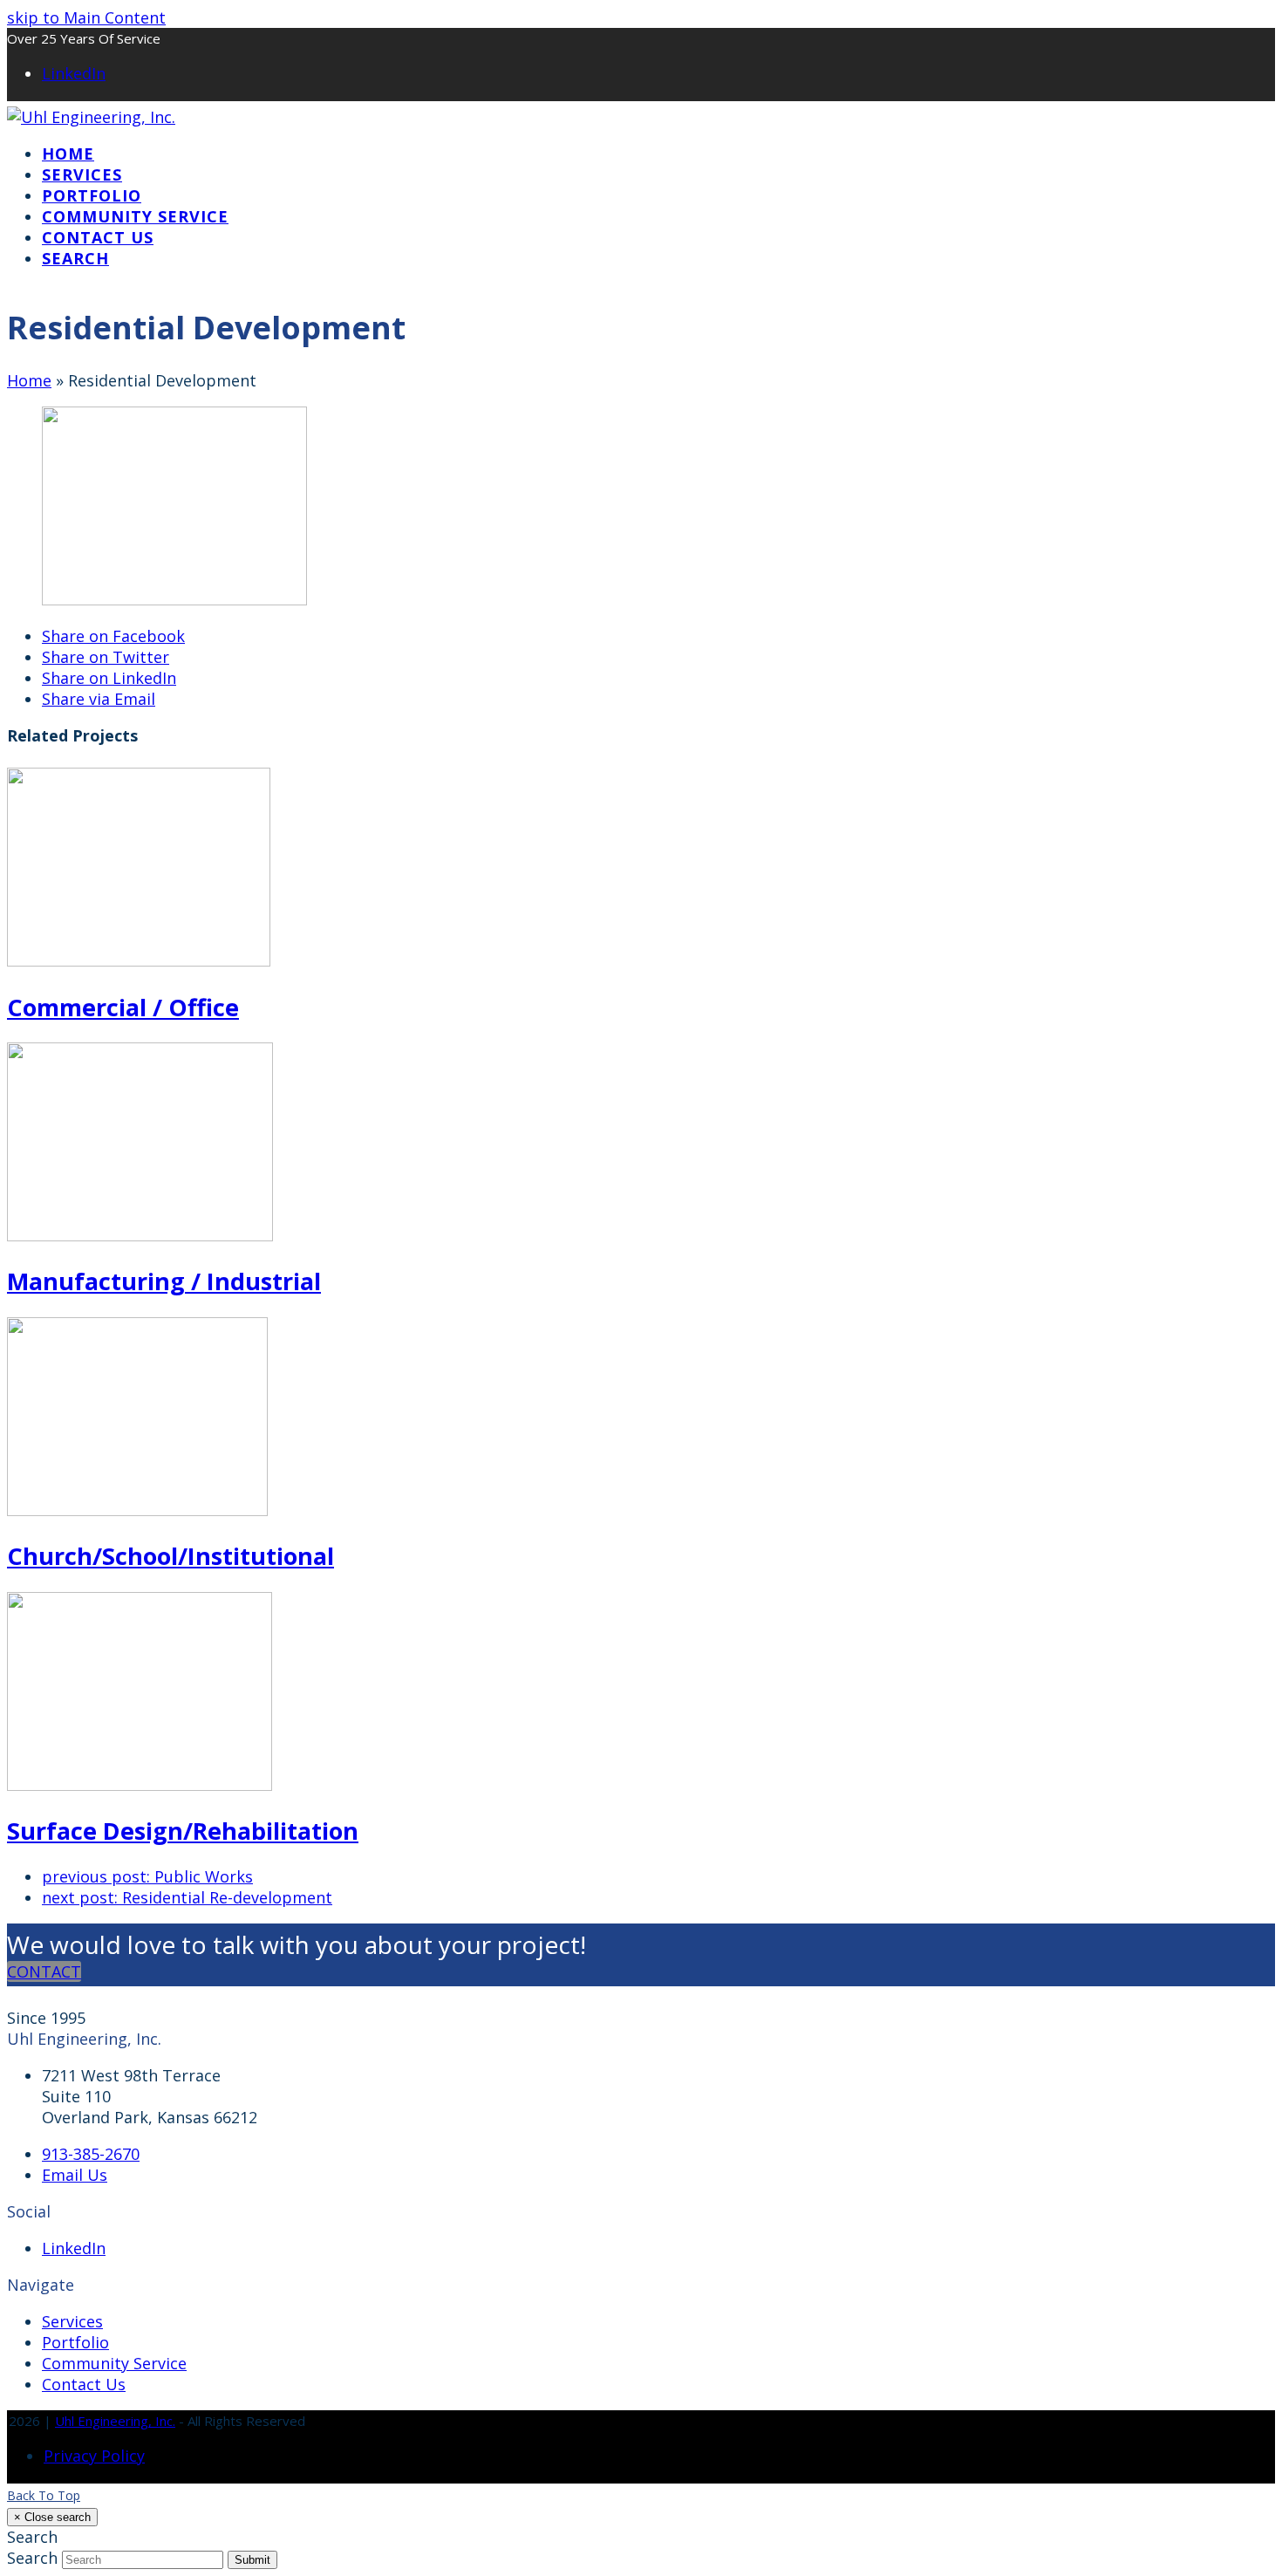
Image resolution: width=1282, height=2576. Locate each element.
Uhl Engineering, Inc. (115, 2421)
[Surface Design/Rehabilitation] (140, 1785)
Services (72, 2321)
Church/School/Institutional (170, 1556)
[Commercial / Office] (139, 960)
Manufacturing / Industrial (164, 1281)
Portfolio (75, 2342)
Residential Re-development (187, 1897)
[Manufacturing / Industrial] (140, 1235)
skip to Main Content (86, 17)
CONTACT (44, 1971)
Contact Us (84, 2384)
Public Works (147, 1876)
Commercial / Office (123, 1007)
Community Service (114, 2363)
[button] (75, 258)
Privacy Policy (94, 2456)
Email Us (75, 2175)
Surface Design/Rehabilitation (183, 1831)
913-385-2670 (91, 2154)
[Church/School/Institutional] (137, 1510)
